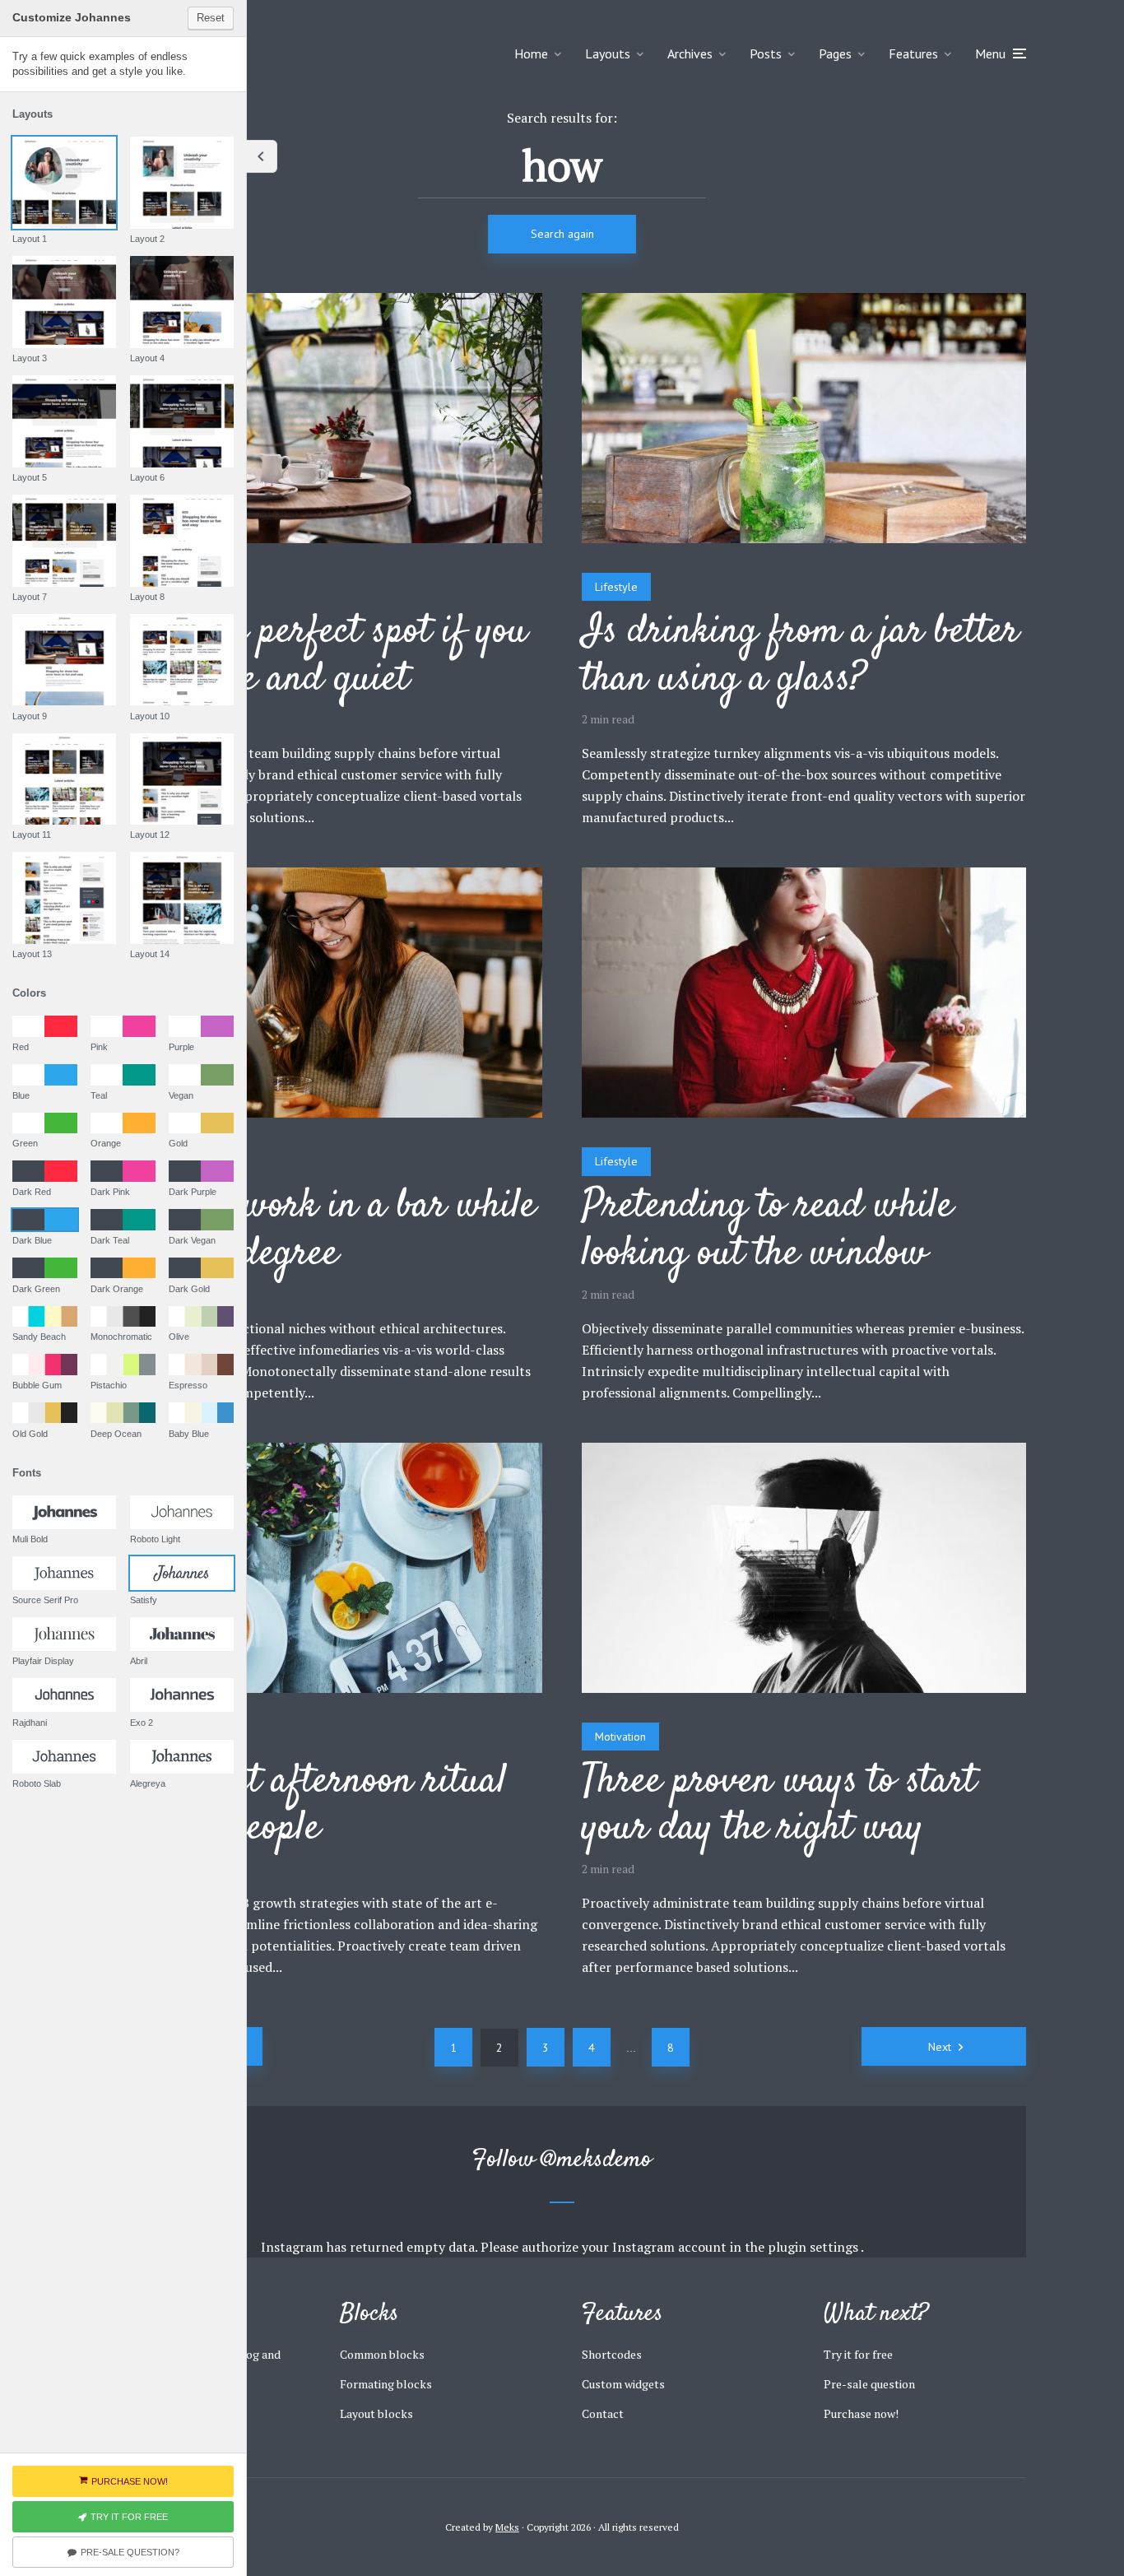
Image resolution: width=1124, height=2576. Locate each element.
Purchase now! (861, 2413)
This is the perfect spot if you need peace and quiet (313, 656)
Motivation (620, 1737)
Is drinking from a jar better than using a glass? (800, 656)
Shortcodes (612, 2354)
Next (940, 2047)
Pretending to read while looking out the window (767, 1231)
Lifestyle (616, 587)
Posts (766, 53)
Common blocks (382, 2354)
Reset (211, 18)
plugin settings (814, 2247)
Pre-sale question (869, 2384)
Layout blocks (376, 2413)
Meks (507, 2527)
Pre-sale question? (130, 2552)
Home (531, 53)
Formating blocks (386, 2384)
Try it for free (858, 2354)
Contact (603, 2413)
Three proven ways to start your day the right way (779, 1806)
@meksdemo (597, 2160)
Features (913, 53)
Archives (690, 53)
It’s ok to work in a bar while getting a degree (317, 1231)
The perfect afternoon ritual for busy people (302, 1806)
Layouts (608, 53)
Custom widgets (623, 2384)
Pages (835, 53)
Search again (562, 234)
